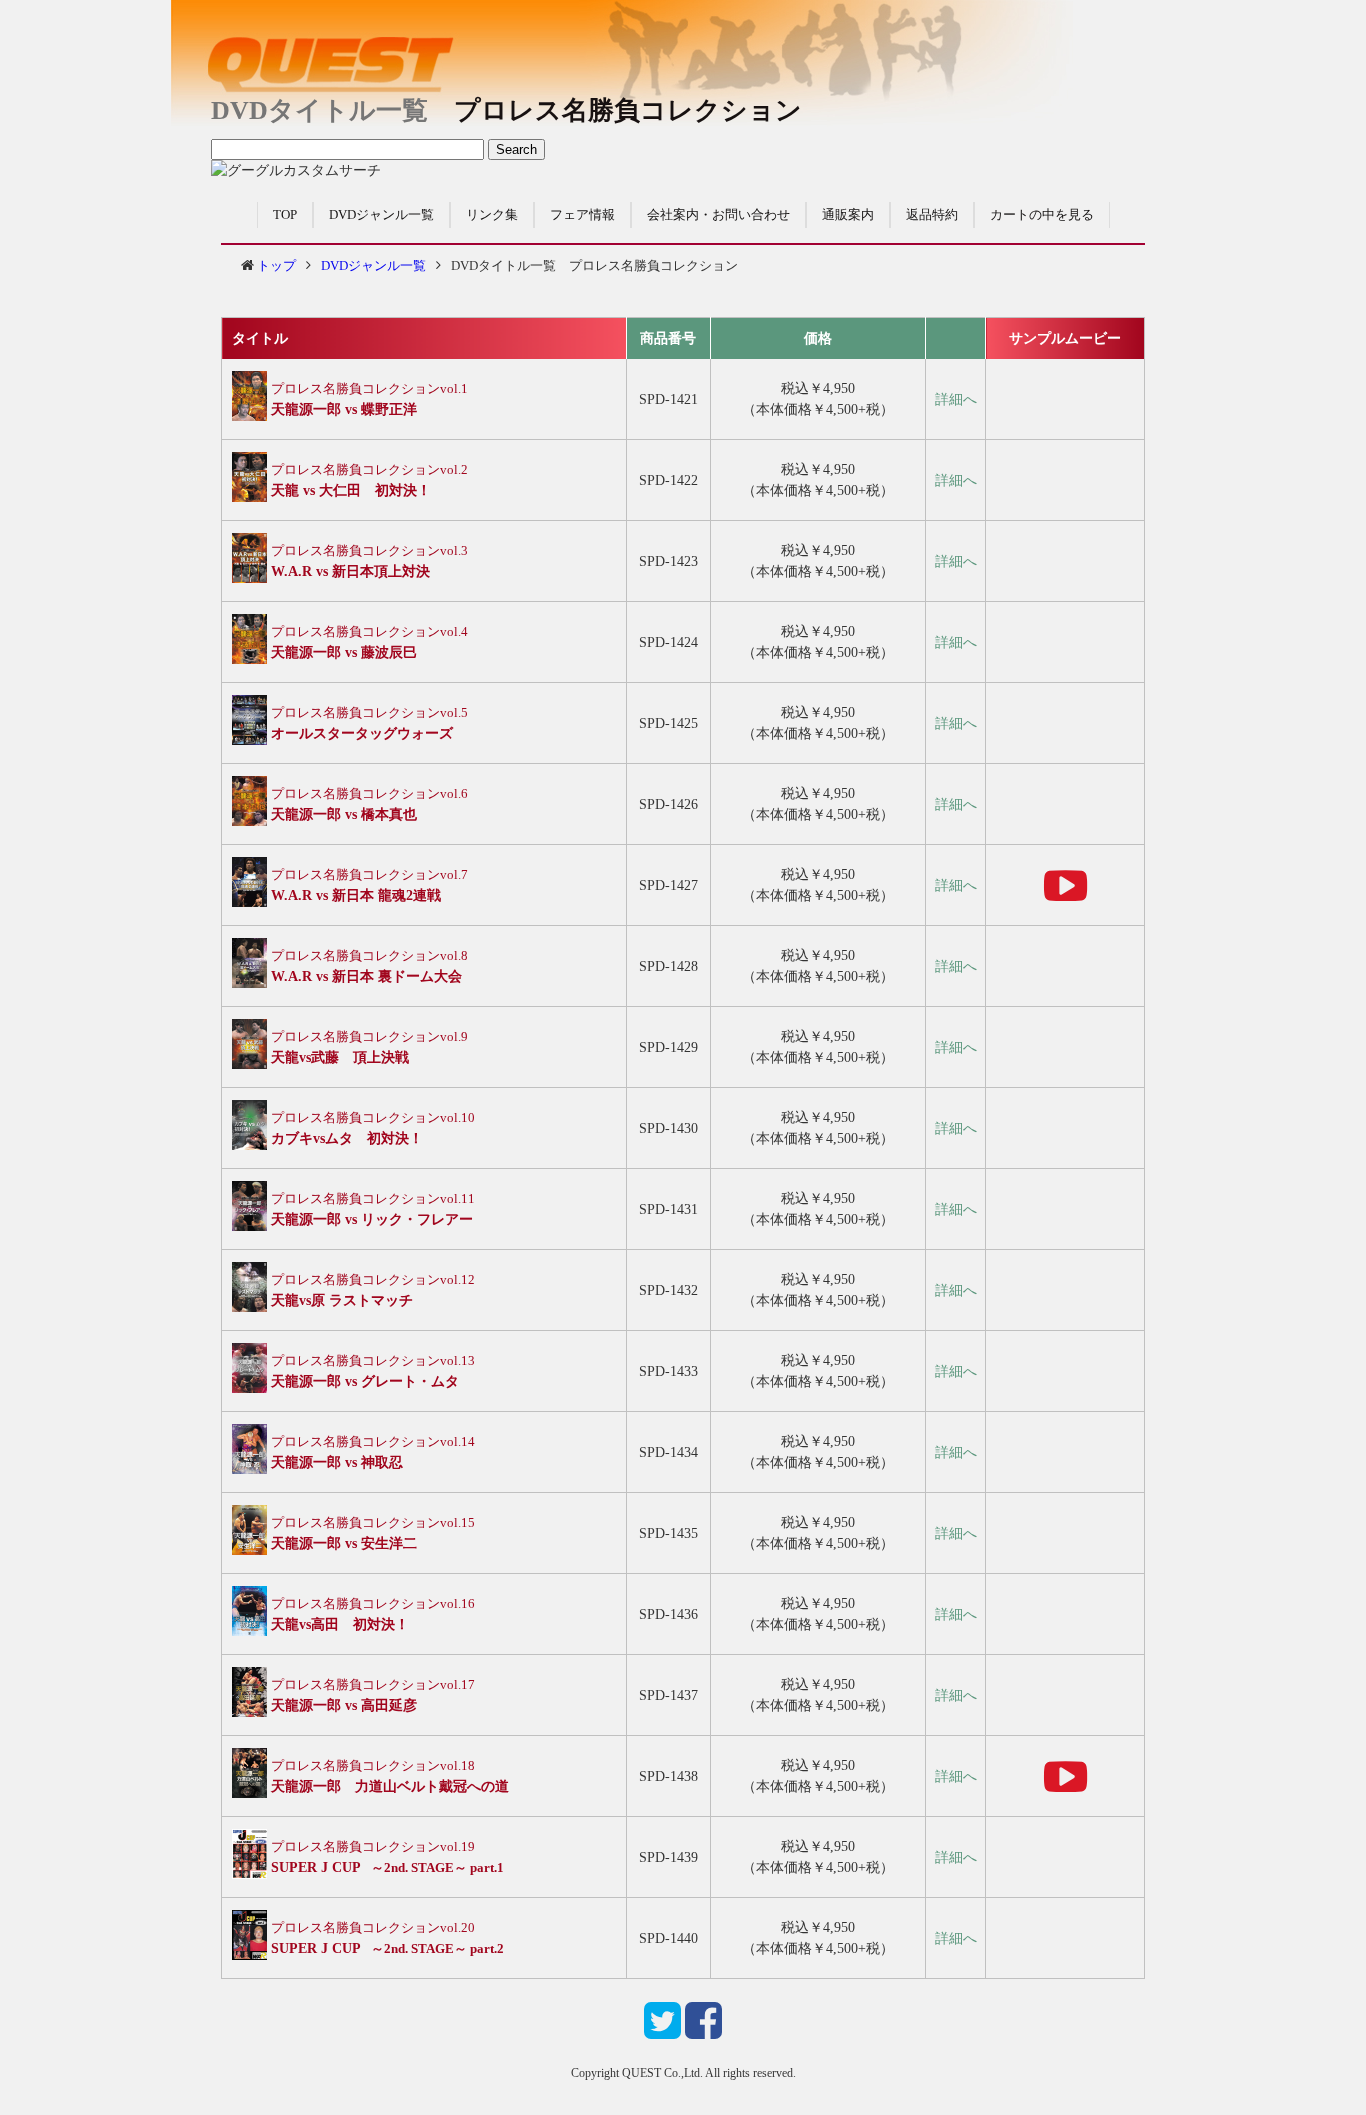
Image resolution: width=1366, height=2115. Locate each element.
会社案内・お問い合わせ (718, 214)
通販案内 (848, 214)
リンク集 (492, 214)
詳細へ (956, 399)
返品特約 (932, 214)
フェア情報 (582, 214)
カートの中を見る (1042, 214)
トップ (276, 265)
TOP (285, 214)
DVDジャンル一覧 (381, 214)
